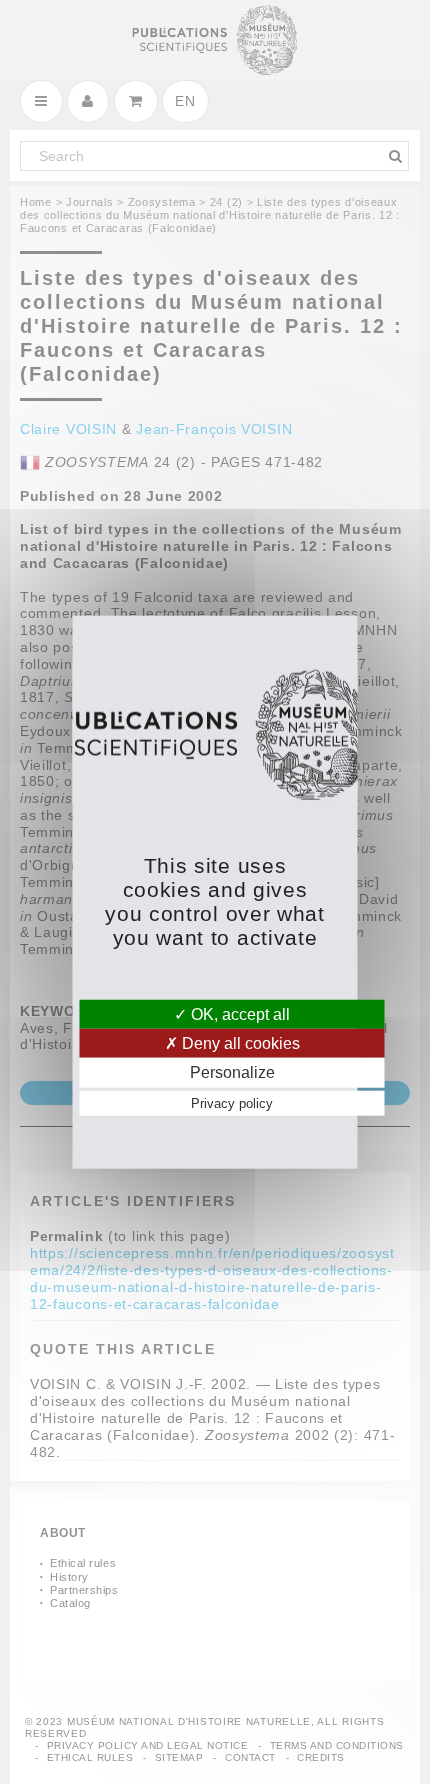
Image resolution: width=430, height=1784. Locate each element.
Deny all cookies (239, 1043)
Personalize (232, 1072)
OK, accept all (238, 1014)
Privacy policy (232, 1102)
